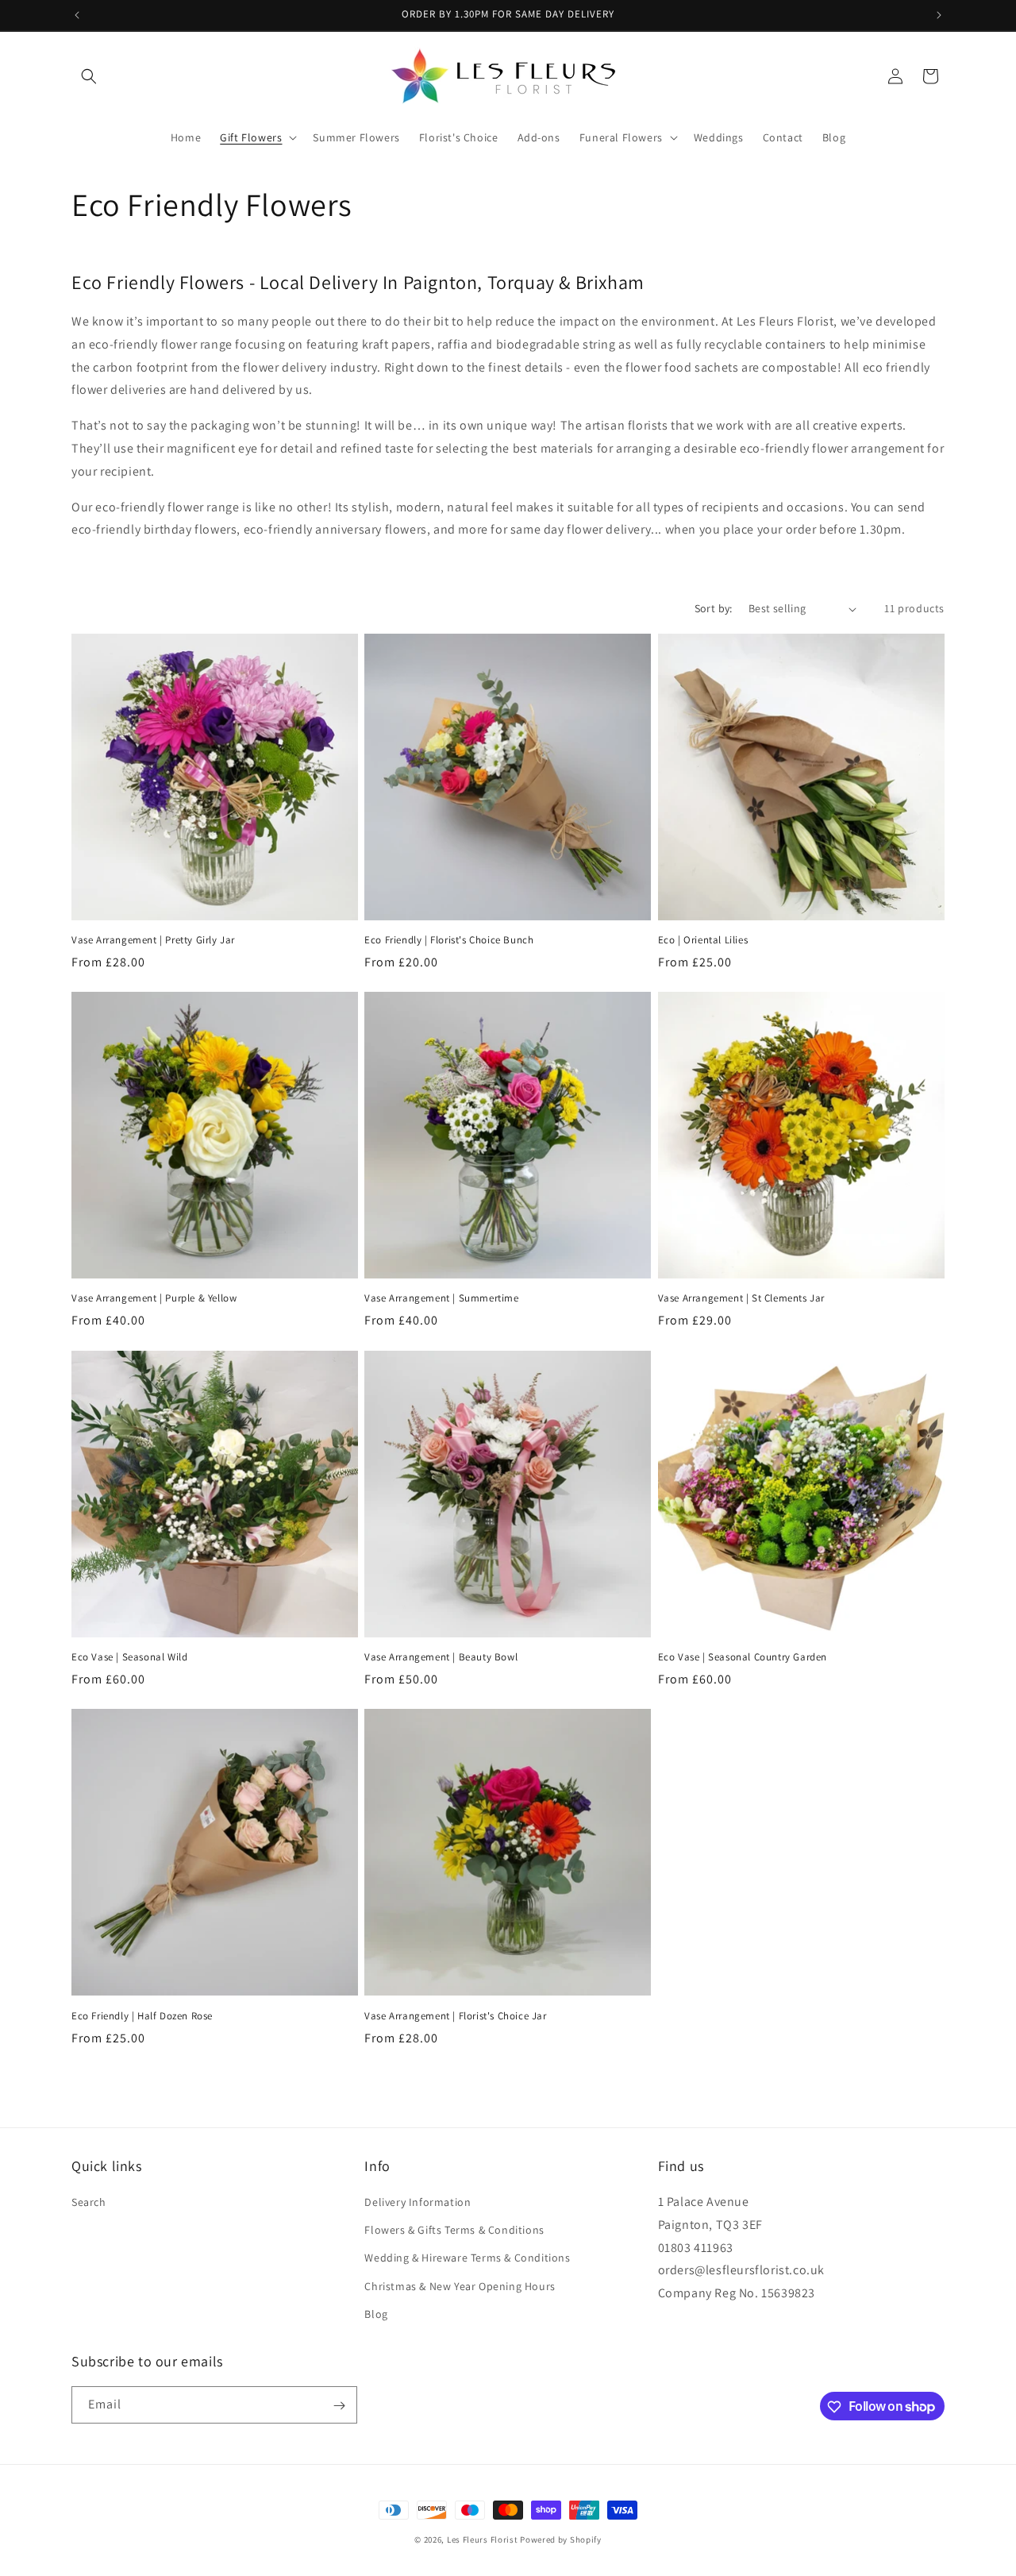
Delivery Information (418, 2202)
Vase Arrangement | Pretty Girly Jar (153, 940)
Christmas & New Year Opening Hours (460, 2286)
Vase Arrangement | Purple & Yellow (154, 1299)
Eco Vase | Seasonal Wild (129, 1657)
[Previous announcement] (77, 15)
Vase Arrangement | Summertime (441, 1299)
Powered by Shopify (561, 2539)
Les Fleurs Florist (483, 2539)
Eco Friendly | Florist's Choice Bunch (449, 940)
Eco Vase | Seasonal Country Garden (743, 1657)
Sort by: (714, 608)
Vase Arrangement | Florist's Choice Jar (455, 2015)
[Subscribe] (339, 2406)
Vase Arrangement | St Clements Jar (741, 1299)
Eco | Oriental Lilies (703, 940)
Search (89, 2202)
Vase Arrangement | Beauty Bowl (441, 1657)
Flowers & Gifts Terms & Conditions (454, 2230)
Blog (376, 2314)
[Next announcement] (939, 15)
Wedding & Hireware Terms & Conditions (467, 2258)
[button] (89, 76)
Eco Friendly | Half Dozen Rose (142, 2015)
